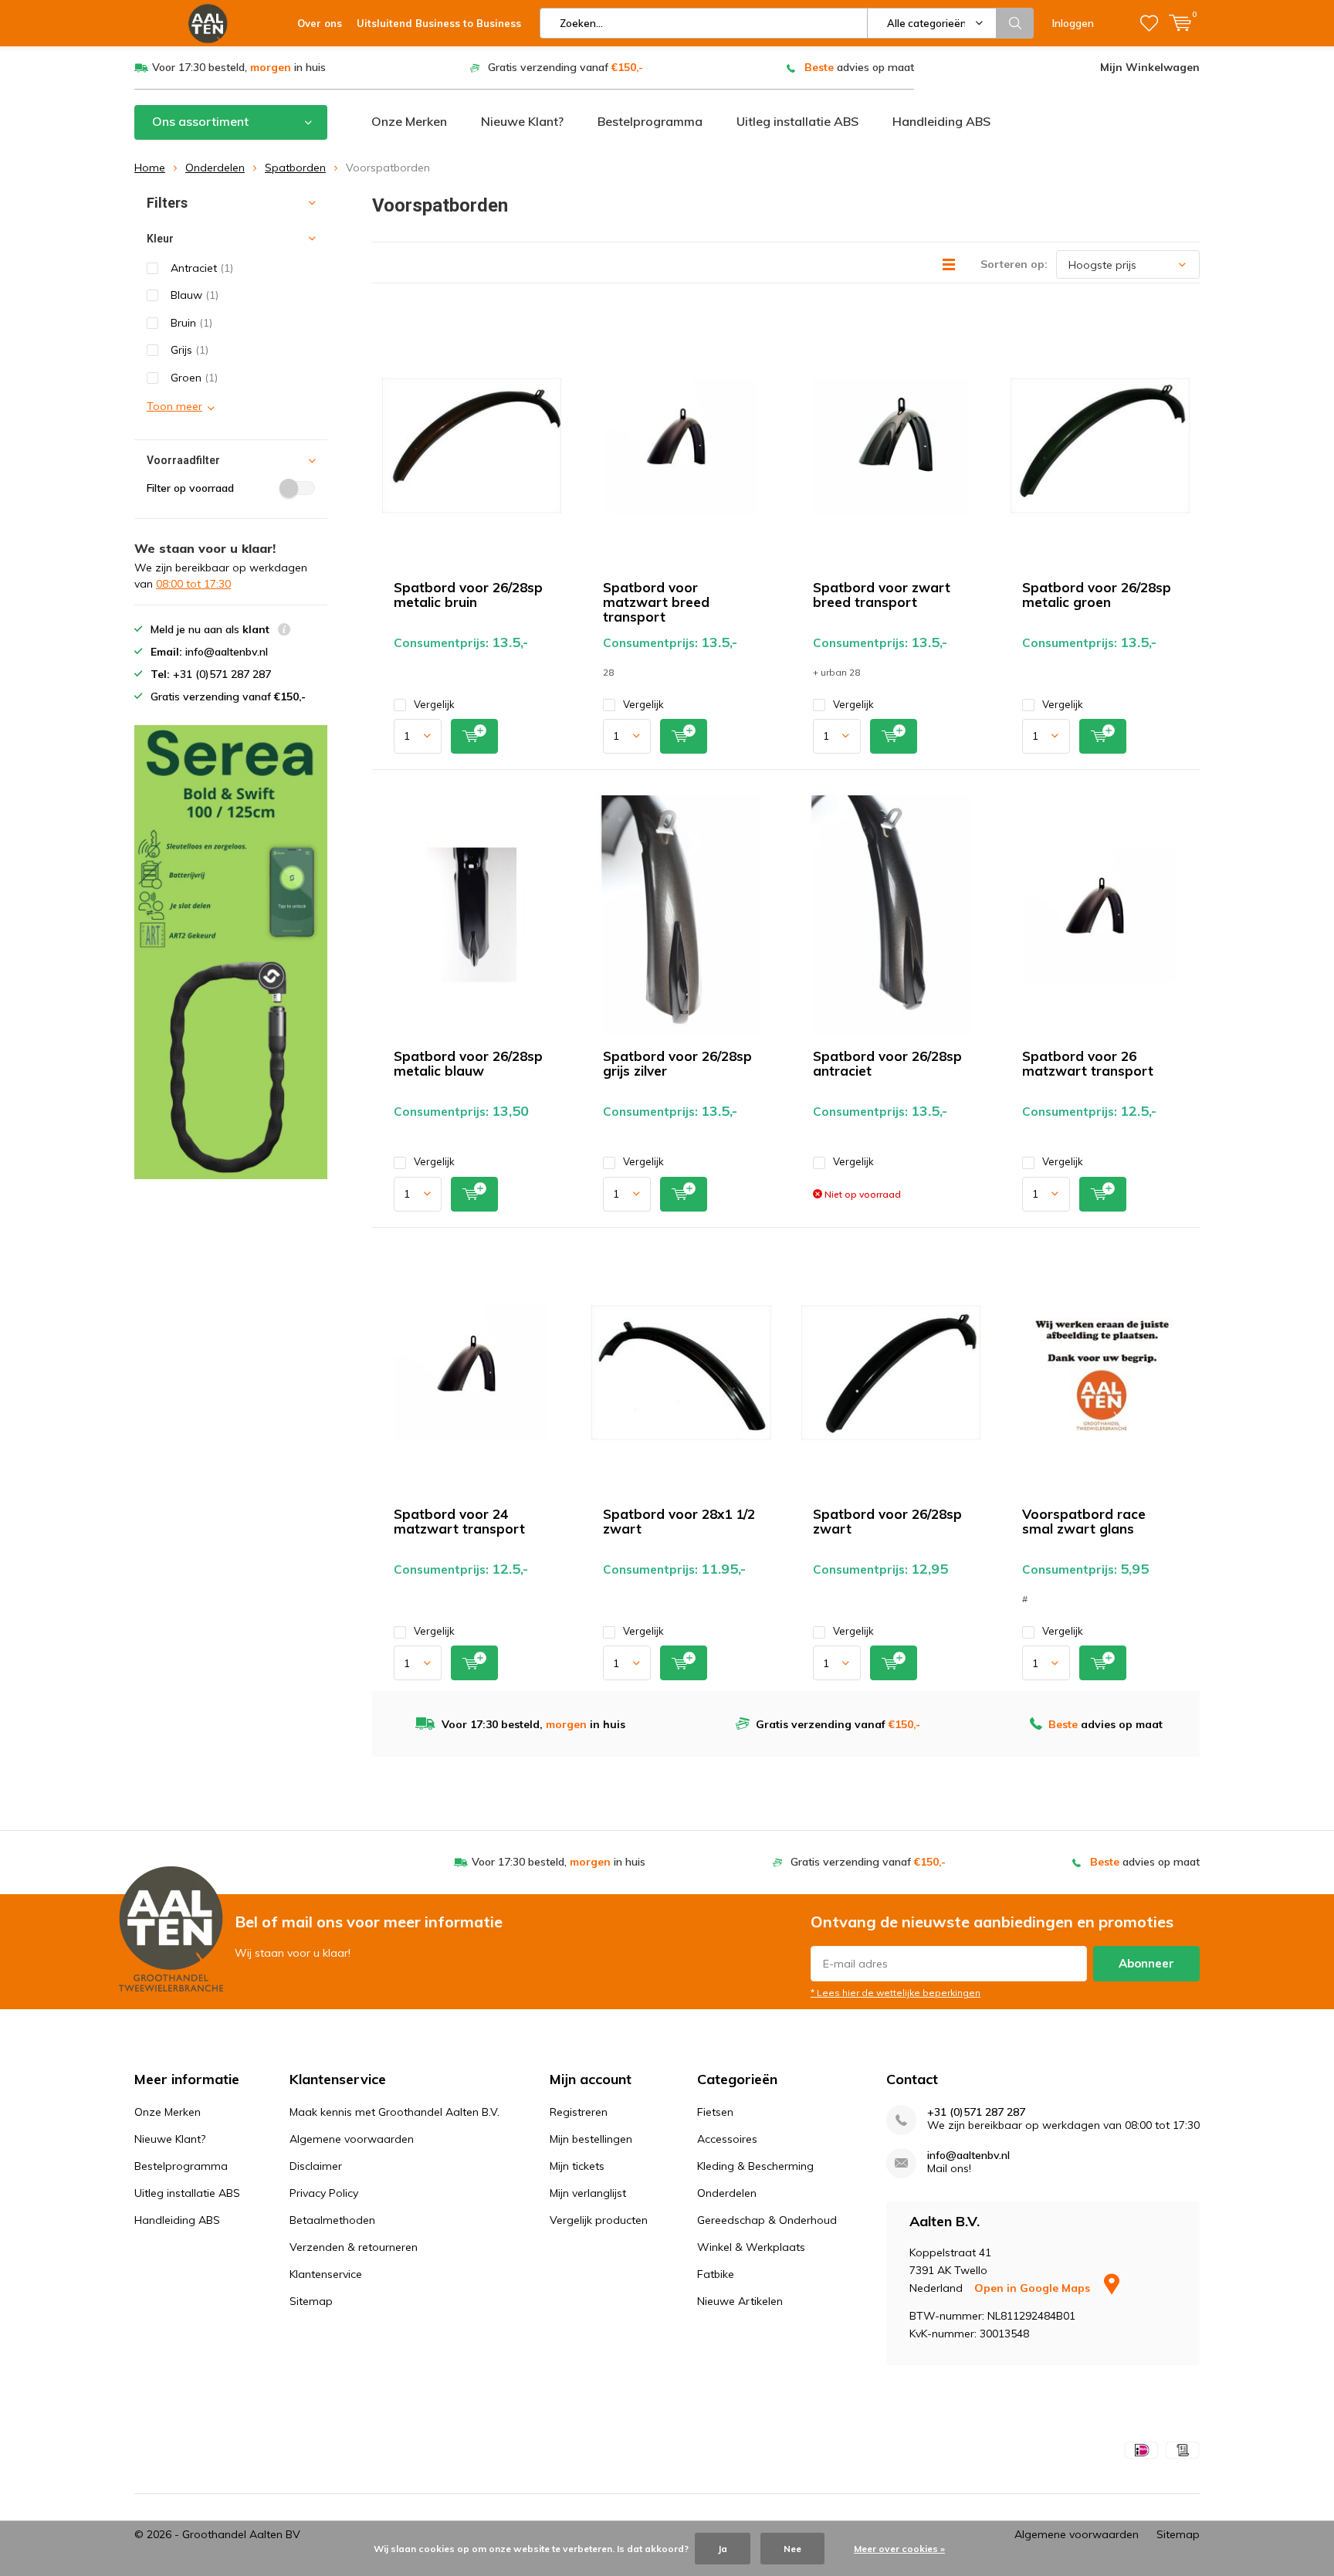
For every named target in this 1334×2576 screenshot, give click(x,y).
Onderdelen (215, 168)
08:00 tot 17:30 (193, 584)
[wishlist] (1149, 23)
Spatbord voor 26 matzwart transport (1088, 1063)
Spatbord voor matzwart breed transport (656, 602)
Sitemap (311, 2301)
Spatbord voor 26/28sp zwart (887, 1521)
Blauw (195, 295)
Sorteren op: (1014, 264)
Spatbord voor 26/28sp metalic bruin (468, 595)
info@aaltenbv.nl (968, 2156)
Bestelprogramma (650, 121)
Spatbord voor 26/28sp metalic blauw (468, 1063)
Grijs (190, 350)
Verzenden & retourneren (354, 2247)
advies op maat (859, 67)
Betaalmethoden (332, 2220)
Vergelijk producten (599, 2220)
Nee (792, 2549)
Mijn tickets (577, 2166)
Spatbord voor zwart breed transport (882, 595)
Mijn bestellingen (591, 2139)
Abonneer (1146, 1963)
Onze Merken (409, 121)
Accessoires (727, 2139)
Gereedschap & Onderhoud (767, 2220)
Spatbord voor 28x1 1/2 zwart (679, 1521)
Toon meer (174, 406)
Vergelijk (434, 704)
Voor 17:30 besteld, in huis (239, 67)
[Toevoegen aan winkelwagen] (474, 736)
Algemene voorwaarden (352, 2139)
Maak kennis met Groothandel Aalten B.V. (394, 2112)
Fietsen (715, 2112)
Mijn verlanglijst (588, 2193)
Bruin (191, 323)
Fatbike (716, 2274)
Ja (723, 2549)
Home (150, 168)
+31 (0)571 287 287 (976, 2112)
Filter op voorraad (190, 488)
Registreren (579, 2112)
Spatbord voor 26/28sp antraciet (887, 1063)
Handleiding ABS (941, 121)
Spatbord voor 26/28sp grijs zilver (677, 1063)
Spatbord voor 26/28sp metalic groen (1097, 595)
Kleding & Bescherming (755, 2166)
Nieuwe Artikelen (740, 2301)
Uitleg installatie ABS (797, 121)
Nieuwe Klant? (522, 121)
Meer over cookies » (899, 2549)
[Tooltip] (284, 631)
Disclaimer (316, 2166)
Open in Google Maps (1034, 2288)
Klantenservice (326, 2274)
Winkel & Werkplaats (751, 2247)
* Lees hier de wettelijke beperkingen (896, 1993)
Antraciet (202, 268)
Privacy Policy (324, 2193)
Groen (194, 378)
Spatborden (295, 168)
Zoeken (1015, 23)
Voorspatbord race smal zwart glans (1084, 1521)
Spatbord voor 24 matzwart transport (459, 1521)
